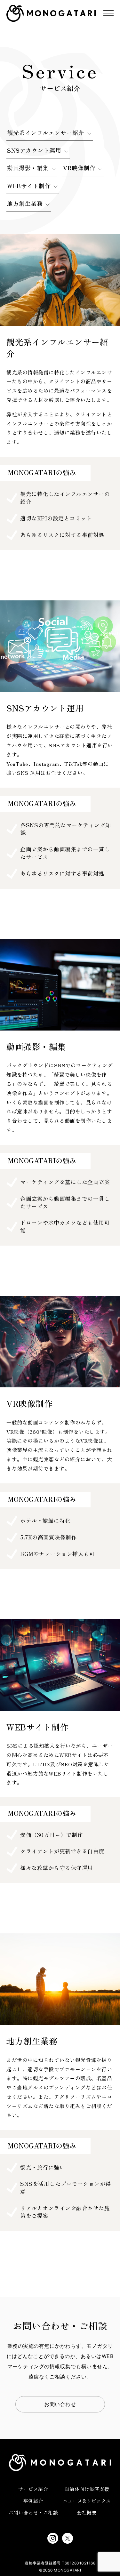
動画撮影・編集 (28, 168)
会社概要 (87, 2512)
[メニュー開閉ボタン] (108, 13)
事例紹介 (33, 2501)
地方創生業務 (25, 203)
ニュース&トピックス (87, 2501)
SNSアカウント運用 (34, 150)
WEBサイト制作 (29, 186)
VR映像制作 (79, 168)
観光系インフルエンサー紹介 (46, 132)
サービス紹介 (33, 2489)
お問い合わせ (60, 2404)
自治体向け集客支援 (87, 2489)
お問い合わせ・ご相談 (33, 2512)
